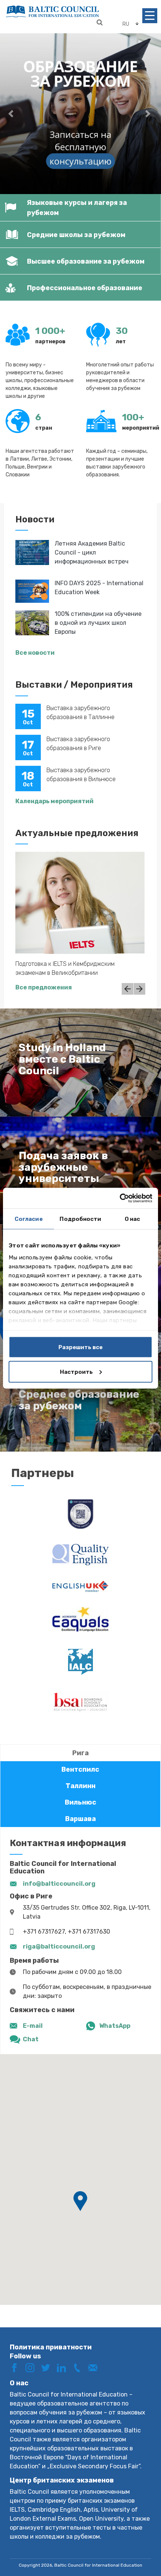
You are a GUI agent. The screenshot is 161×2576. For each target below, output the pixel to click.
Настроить (76, 1372)
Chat (31, 2039)
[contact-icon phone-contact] (80, 2368)
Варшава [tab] (80, 1819)
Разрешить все (80, 1347)
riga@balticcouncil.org (59, 1946)
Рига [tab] (80, 1753)
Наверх (140, 2545)
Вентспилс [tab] (80, 1769)
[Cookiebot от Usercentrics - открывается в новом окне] (120, 1198)
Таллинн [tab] (80, 1786)
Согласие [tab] (29, 1219)
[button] (12, 114)
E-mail (33, 2026)
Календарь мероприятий (54, 801)
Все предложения (44, 987)
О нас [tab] (133, 1219)
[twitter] (48, 2368)
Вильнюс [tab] (80, 1802)
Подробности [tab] (80, 1219)
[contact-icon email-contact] (95, 2368)
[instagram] (33, 2368)
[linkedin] (64, 2368)
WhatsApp (115, 2026)
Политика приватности (51, 2347)
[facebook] (17, 2368)
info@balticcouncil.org (59, 1884)
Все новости (35, 653)
